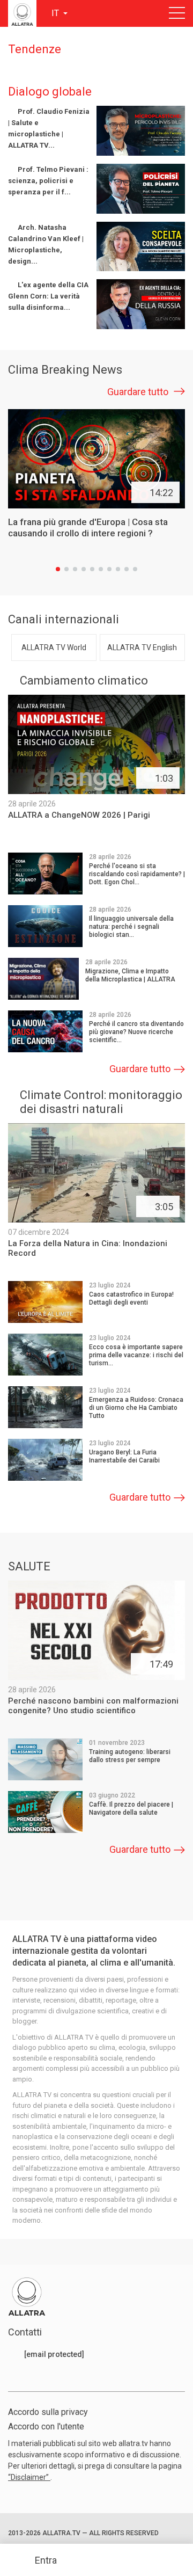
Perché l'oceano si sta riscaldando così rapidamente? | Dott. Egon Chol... (137, 874)
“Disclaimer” (29, 2477)
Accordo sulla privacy (48, 2412)
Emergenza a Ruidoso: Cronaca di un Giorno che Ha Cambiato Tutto (136, 1408)
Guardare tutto (139, 392)
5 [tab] (92, 569)
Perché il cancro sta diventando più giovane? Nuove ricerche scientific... (136, 1032)
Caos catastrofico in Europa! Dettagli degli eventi (131, 1298)
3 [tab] (75, 569)
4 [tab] (84, 569)
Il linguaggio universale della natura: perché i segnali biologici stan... (131, 927)
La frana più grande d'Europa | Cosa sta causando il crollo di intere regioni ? (88, 527)
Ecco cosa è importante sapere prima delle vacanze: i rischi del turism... (136, 1355)
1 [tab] (58, 569)
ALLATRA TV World (54, 647)
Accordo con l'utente (46, 2426)
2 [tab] (66, 569)
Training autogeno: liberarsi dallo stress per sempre (130, 1756)
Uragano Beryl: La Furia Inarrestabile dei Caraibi (124, 1456)
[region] (96, 217)
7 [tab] (109, 569)
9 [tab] (127, 569)
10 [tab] (135, 569)
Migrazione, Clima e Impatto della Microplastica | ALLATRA (130, 975)
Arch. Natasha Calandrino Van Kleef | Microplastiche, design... (46, 244)
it (56, 13)
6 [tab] (101, 569)
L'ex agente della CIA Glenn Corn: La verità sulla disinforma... (48, 296)
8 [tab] (118, 569)
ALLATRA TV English (142, 647)
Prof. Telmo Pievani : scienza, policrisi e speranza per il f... (48, 181)
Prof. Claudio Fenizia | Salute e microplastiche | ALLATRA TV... (49, 128)
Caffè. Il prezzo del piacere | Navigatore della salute (131, 1809)
